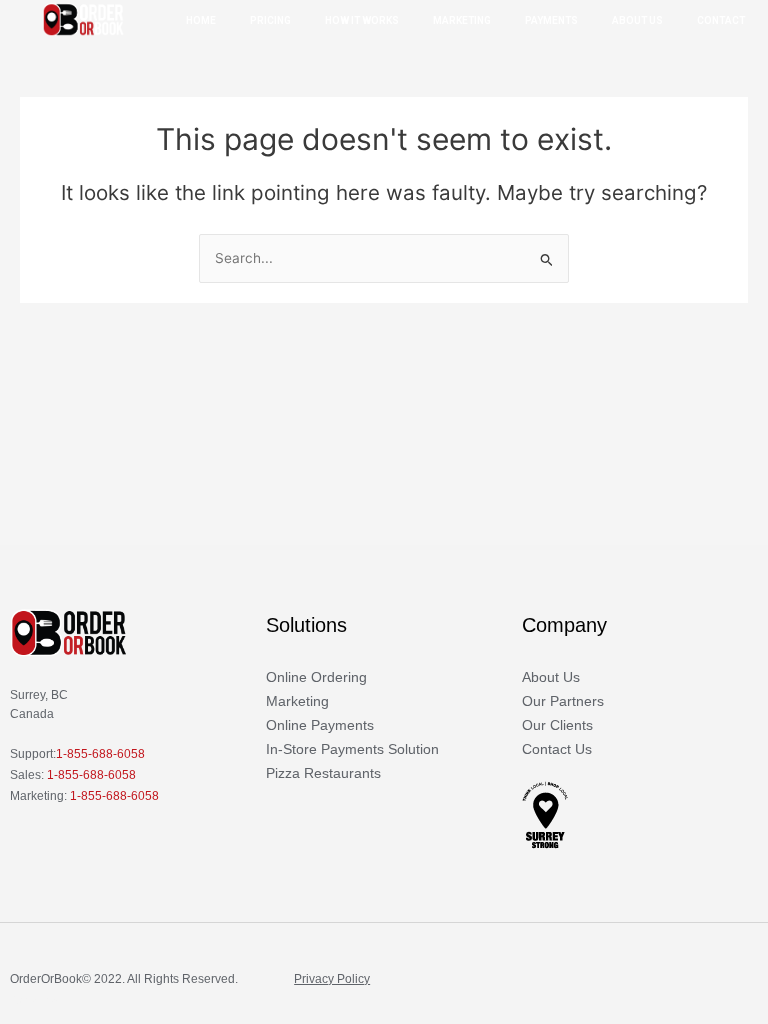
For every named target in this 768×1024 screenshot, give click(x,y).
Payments (551, 20)
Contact (721, 20)
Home (201, 20)
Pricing (270, 20)
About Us (637, 20)
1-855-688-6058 (100, 754)
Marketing (462, 20)
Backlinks (36, 1001)
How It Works (362, 20)
